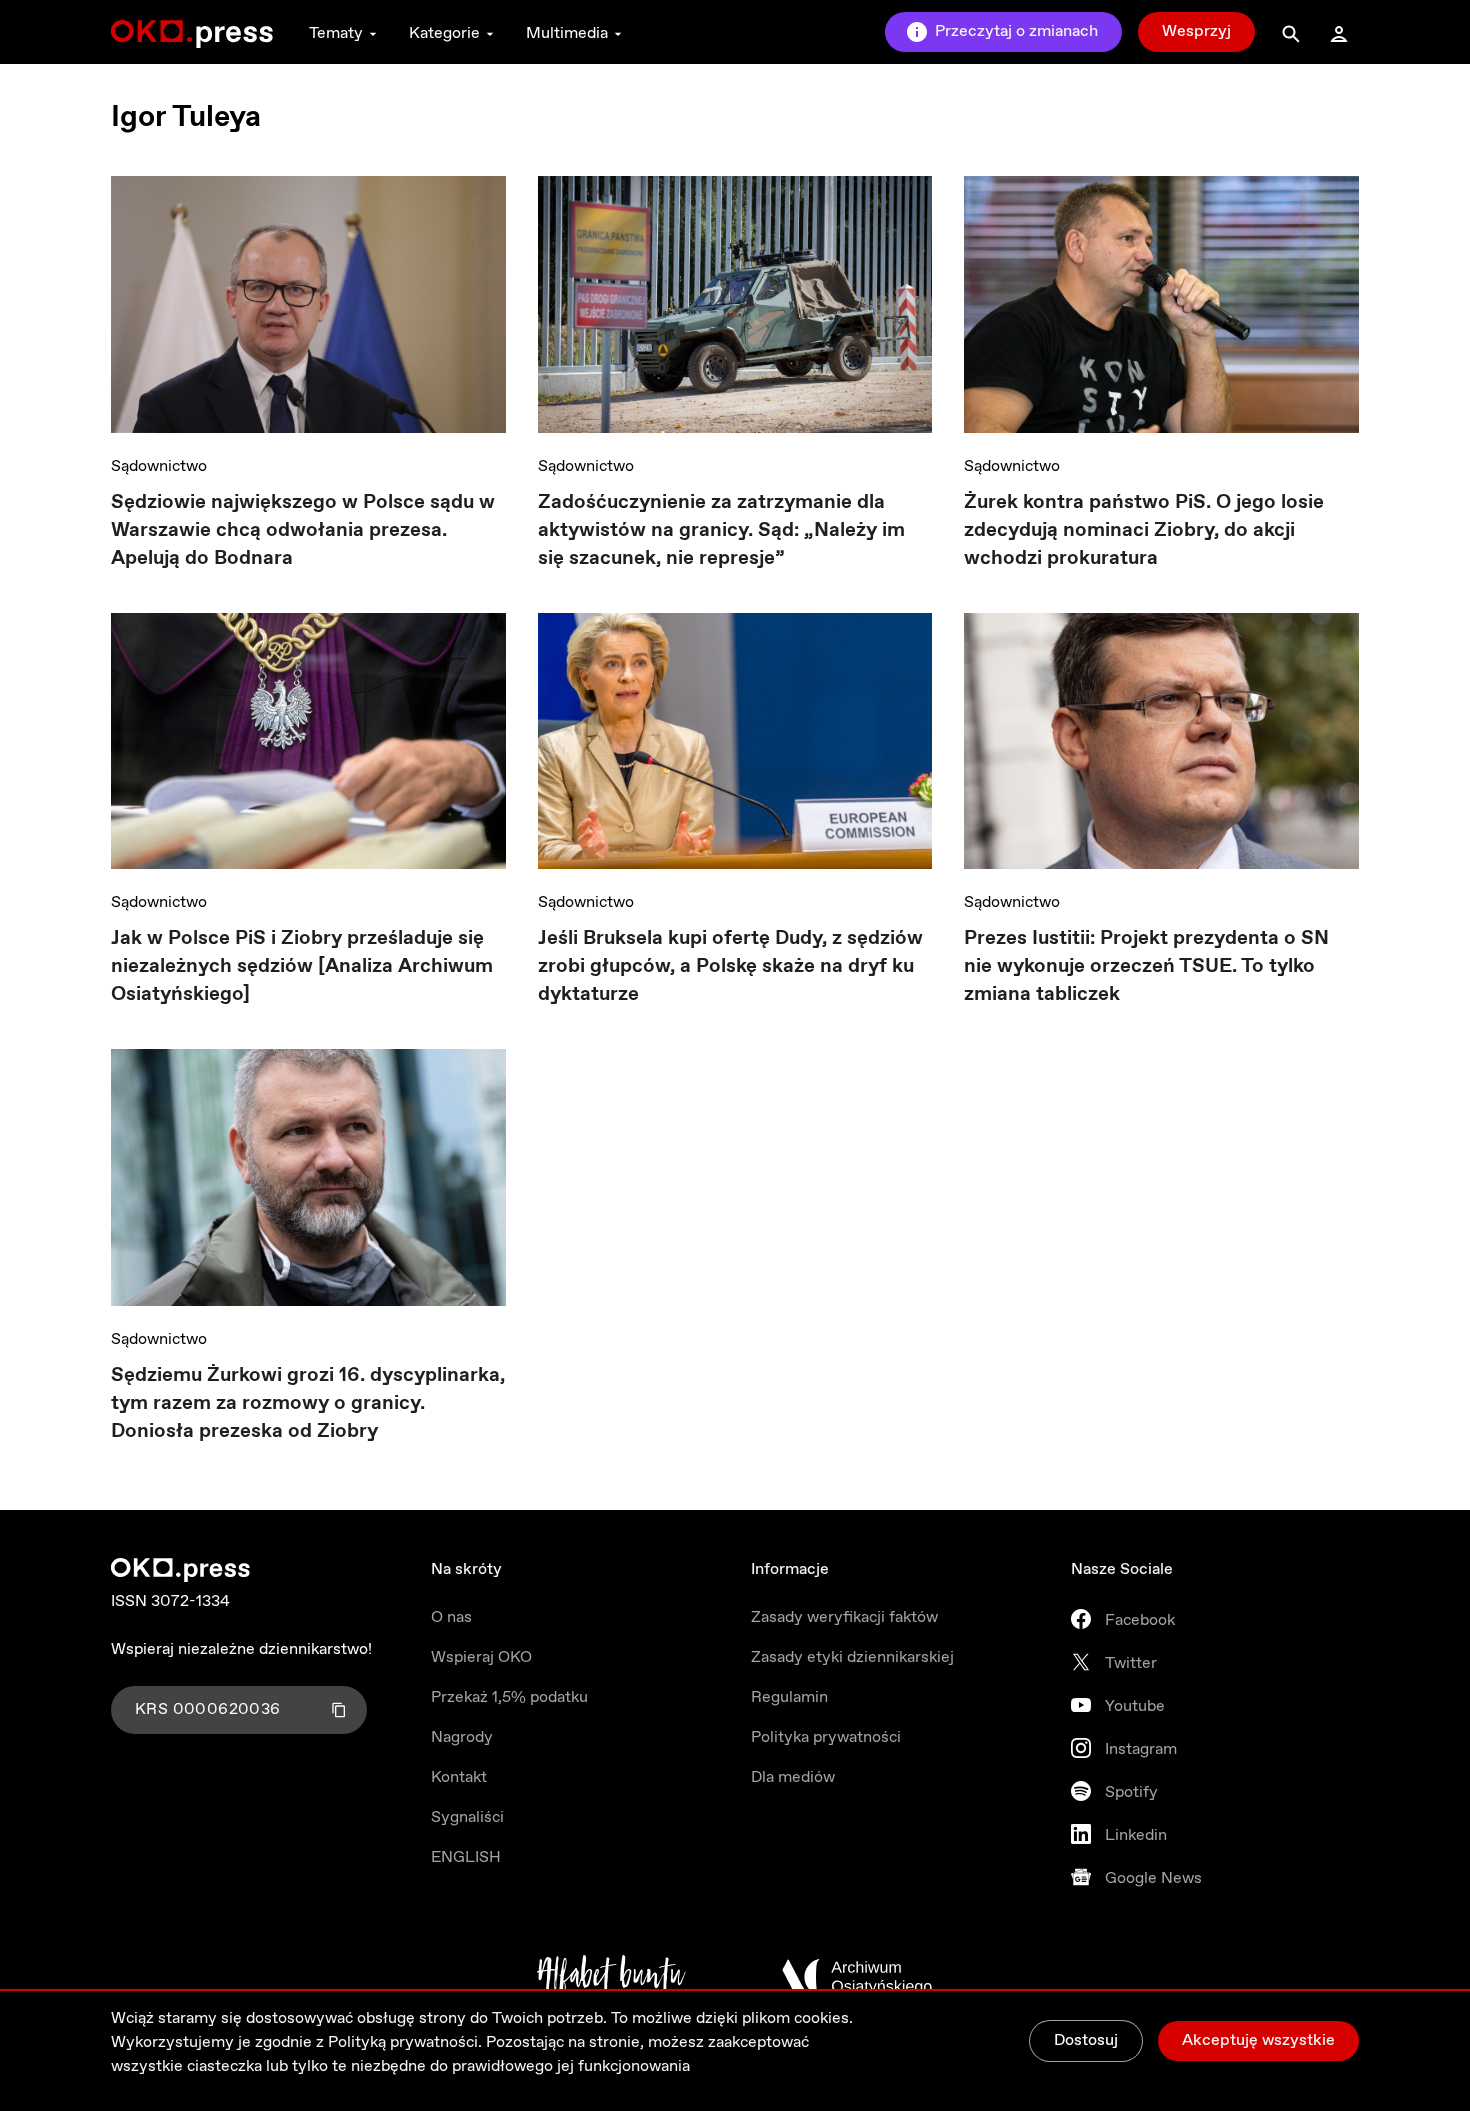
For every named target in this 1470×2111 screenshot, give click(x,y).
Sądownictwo (159, 466)
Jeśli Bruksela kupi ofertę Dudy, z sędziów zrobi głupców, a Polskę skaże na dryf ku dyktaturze (730, 966)
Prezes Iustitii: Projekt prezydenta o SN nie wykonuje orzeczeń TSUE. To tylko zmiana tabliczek (1146, 966)
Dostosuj (1086, 2040)
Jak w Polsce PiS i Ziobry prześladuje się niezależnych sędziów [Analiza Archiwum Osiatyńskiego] (302, 966)
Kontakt (459, 1777)
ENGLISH (466, 1857)
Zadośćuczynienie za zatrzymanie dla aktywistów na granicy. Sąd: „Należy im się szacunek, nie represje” (721, 530)
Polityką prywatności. (405, 2042)
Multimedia (567, 33)
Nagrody (462, 1737)
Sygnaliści (467, 1817)
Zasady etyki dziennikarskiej (852, 1657)
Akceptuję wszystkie (1258, 2040)
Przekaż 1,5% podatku (509, 1697)
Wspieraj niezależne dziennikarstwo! (241, 1649)
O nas (451, 1617)
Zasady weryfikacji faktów (844, 1617)
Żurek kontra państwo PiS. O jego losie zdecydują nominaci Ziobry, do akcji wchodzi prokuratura (1144, 530)
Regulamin (789, 1697)
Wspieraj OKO (481, 1657)
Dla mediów (793, 1777)
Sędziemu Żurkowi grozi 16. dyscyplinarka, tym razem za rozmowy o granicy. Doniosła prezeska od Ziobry (308, 1403)
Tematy (336, 33)
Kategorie (444, 33)
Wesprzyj (1196, 31)
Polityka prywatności (826, 1737)
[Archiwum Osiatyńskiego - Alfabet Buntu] (611, 1977)
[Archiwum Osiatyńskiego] (857, 1977)
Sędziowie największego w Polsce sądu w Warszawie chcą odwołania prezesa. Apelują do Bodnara (303, 530)
